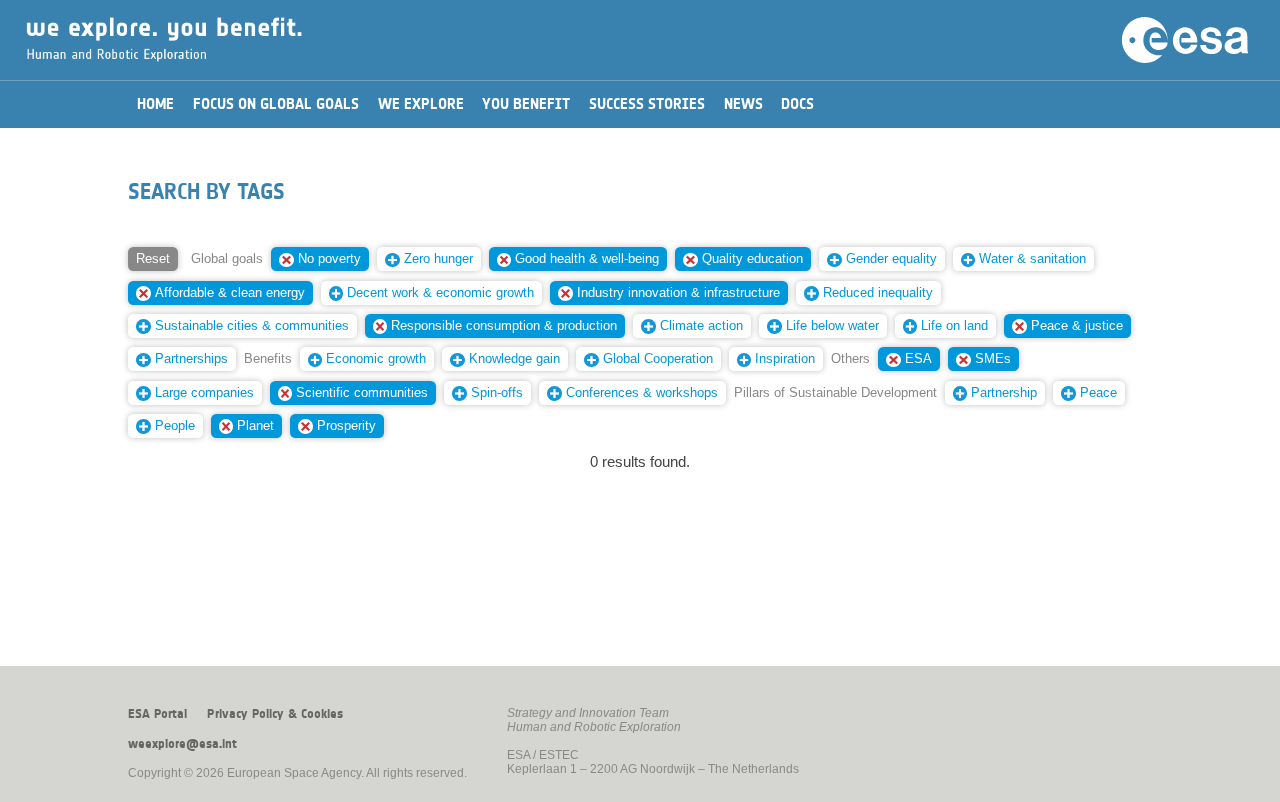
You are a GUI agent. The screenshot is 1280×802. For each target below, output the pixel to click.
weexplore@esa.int (182, 744)
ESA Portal (157, 714)
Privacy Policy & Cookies (275, 714)
